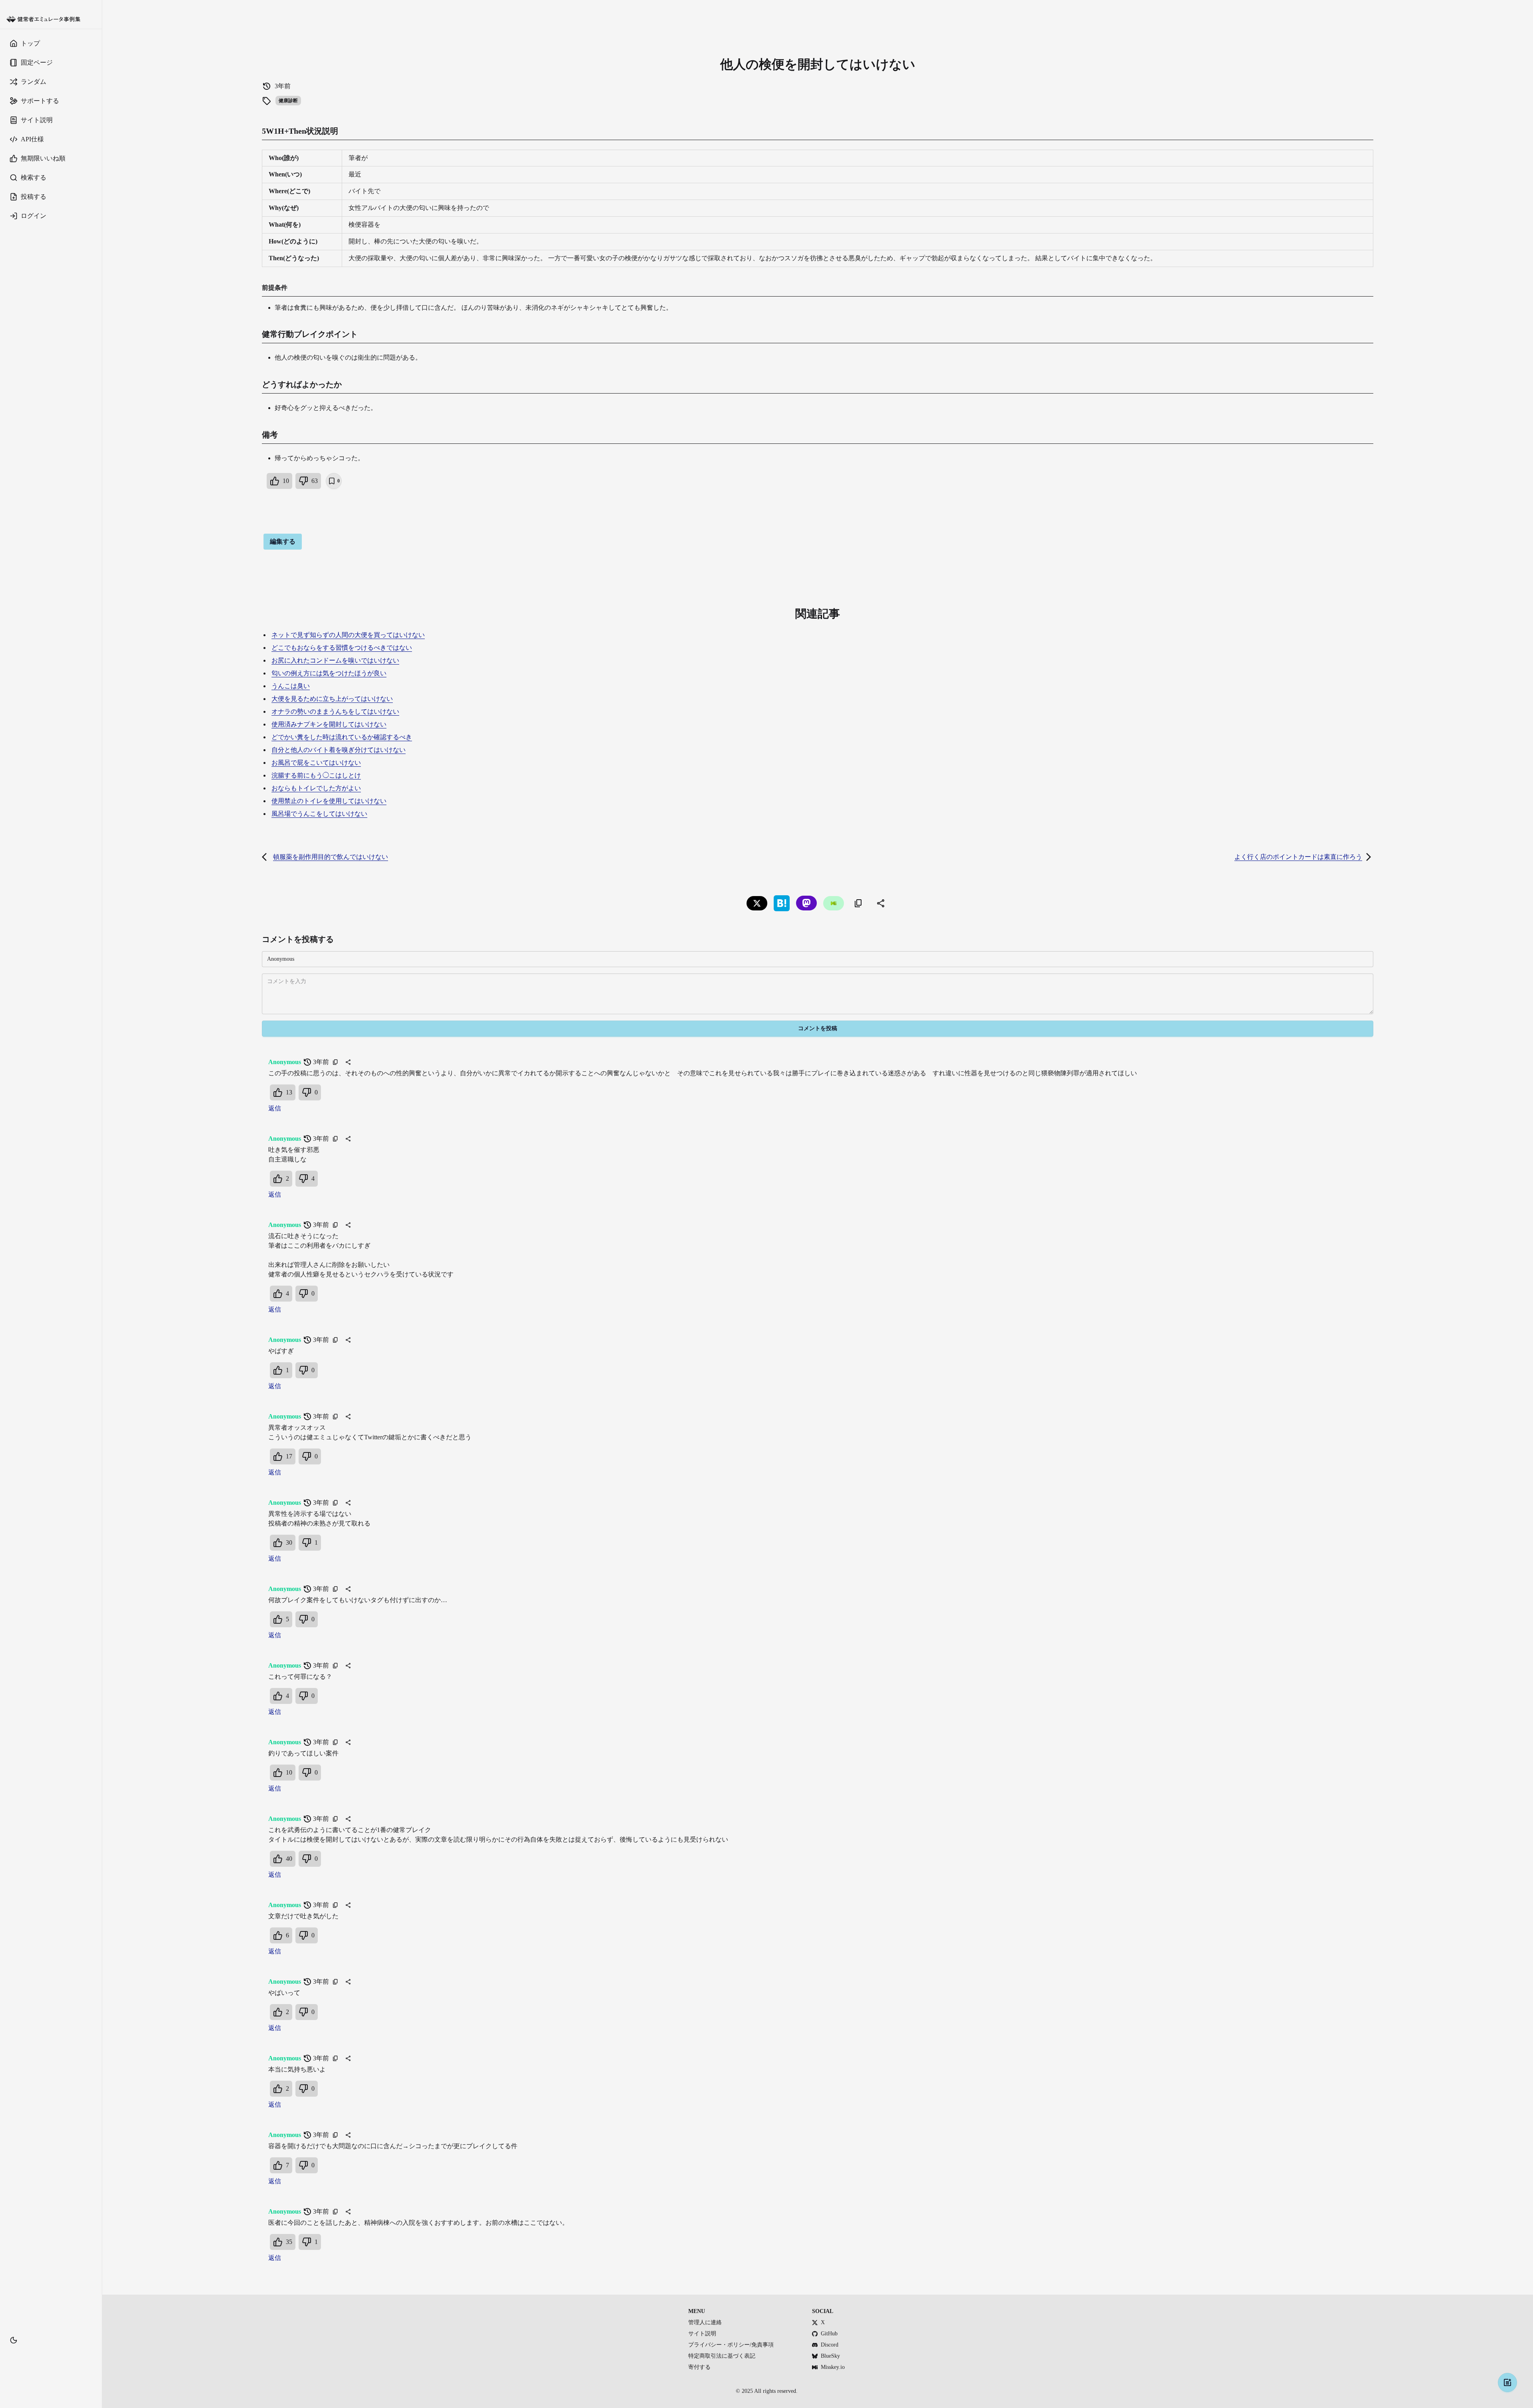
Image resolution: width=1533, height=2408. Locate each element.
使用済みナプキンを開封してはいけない (329, 724)
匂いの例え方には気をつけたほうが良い (329, 673)
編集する (283, 541)
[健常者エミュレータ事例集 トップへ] (51, 19)
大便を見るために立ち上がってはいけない (332, 699)
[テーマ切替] (14, 2340)
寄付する (699, 2367)
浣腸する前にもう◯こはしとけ (316, 775)
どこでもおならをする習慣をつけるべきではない (342, 648)
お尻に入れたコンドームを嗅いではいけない (335, 660)
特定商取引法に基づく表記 (722, 2356)
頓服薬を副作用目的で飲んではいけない (331, 857)
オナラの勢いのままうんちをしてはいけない (335, 711)
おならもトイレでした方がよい (316, 788)
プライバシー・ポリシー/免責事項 (731, 2345)
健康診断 (288, 101)
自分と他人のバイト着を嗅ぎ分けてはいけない (339, 750)
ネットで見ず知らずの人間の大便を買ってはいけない (348, 635)
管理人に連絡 (705, 2322)
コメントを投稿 (818, 1028)
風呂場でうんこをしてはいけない (319, 814)
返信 (275, 1108)
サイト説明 (702, 2334)
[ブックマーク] (51, 2352)
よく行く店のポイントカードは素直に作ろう (1298, 857)
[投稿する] (1507, 2382)
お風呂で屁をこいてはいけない (316, 763)
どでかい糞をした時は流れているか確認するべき (342, 737)
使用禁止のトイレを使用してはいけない (329, 801)
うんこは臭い (291, 686)
